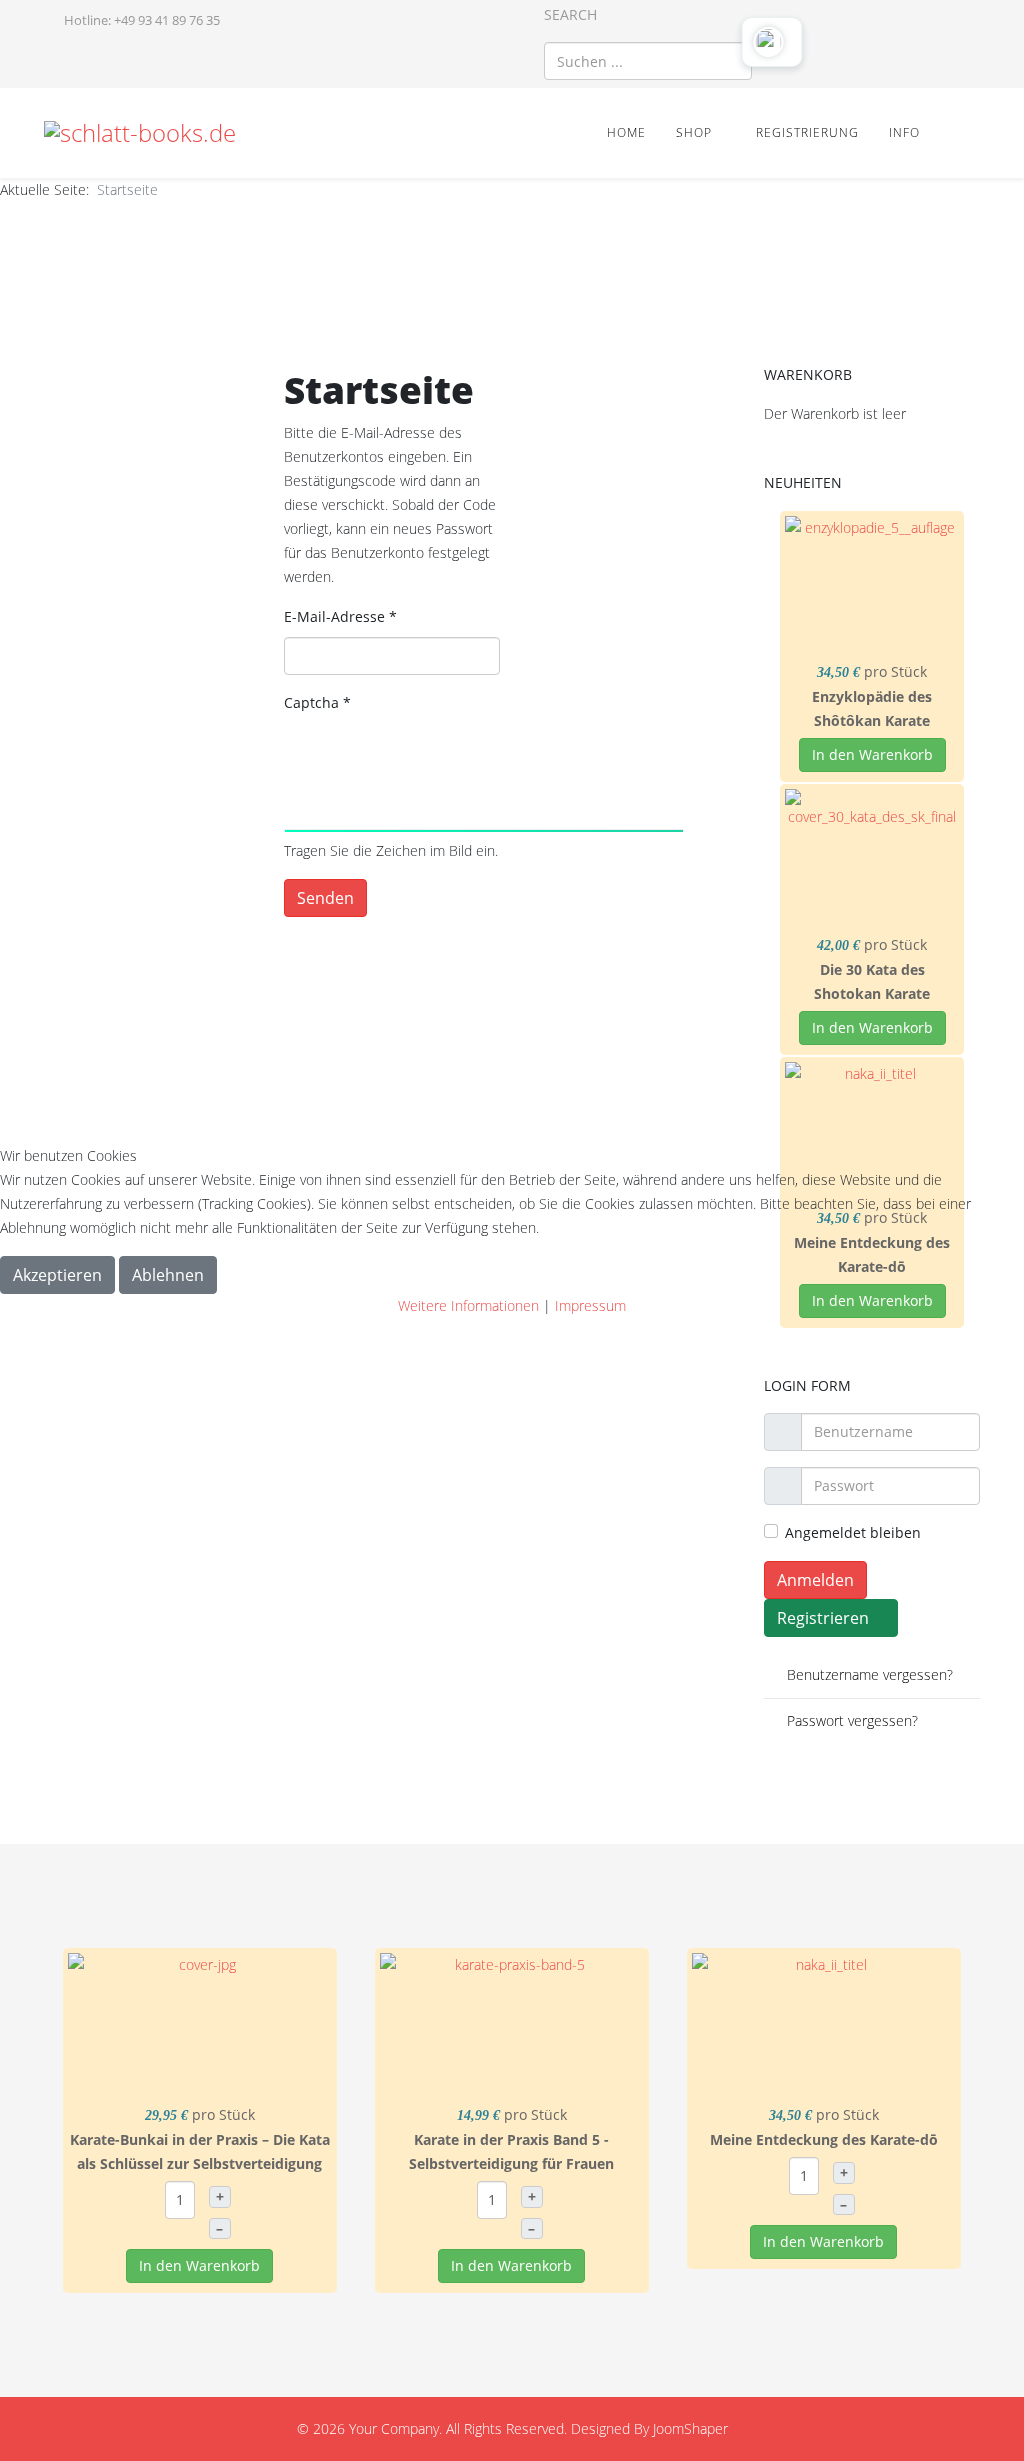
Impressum (590, 1305)
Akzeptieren (57, 1275)
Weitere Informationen (468, 1305)
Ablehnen (168, 1275)
